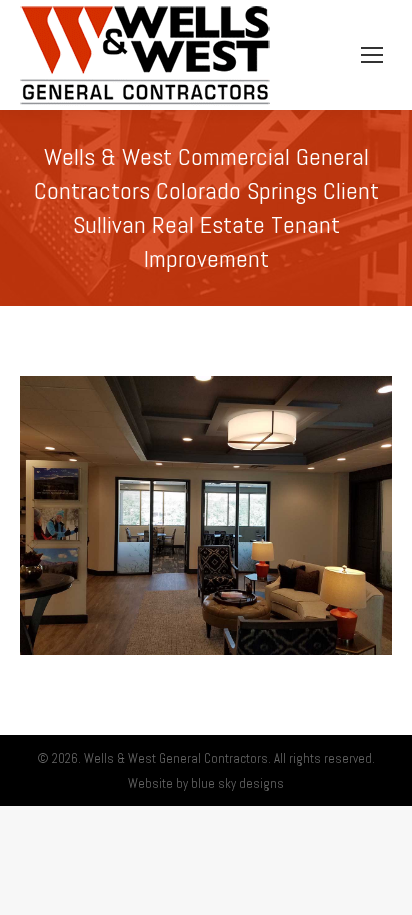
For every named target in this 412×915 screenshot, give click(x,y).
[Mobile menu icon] (372, 55)
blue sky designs (237, 783)
